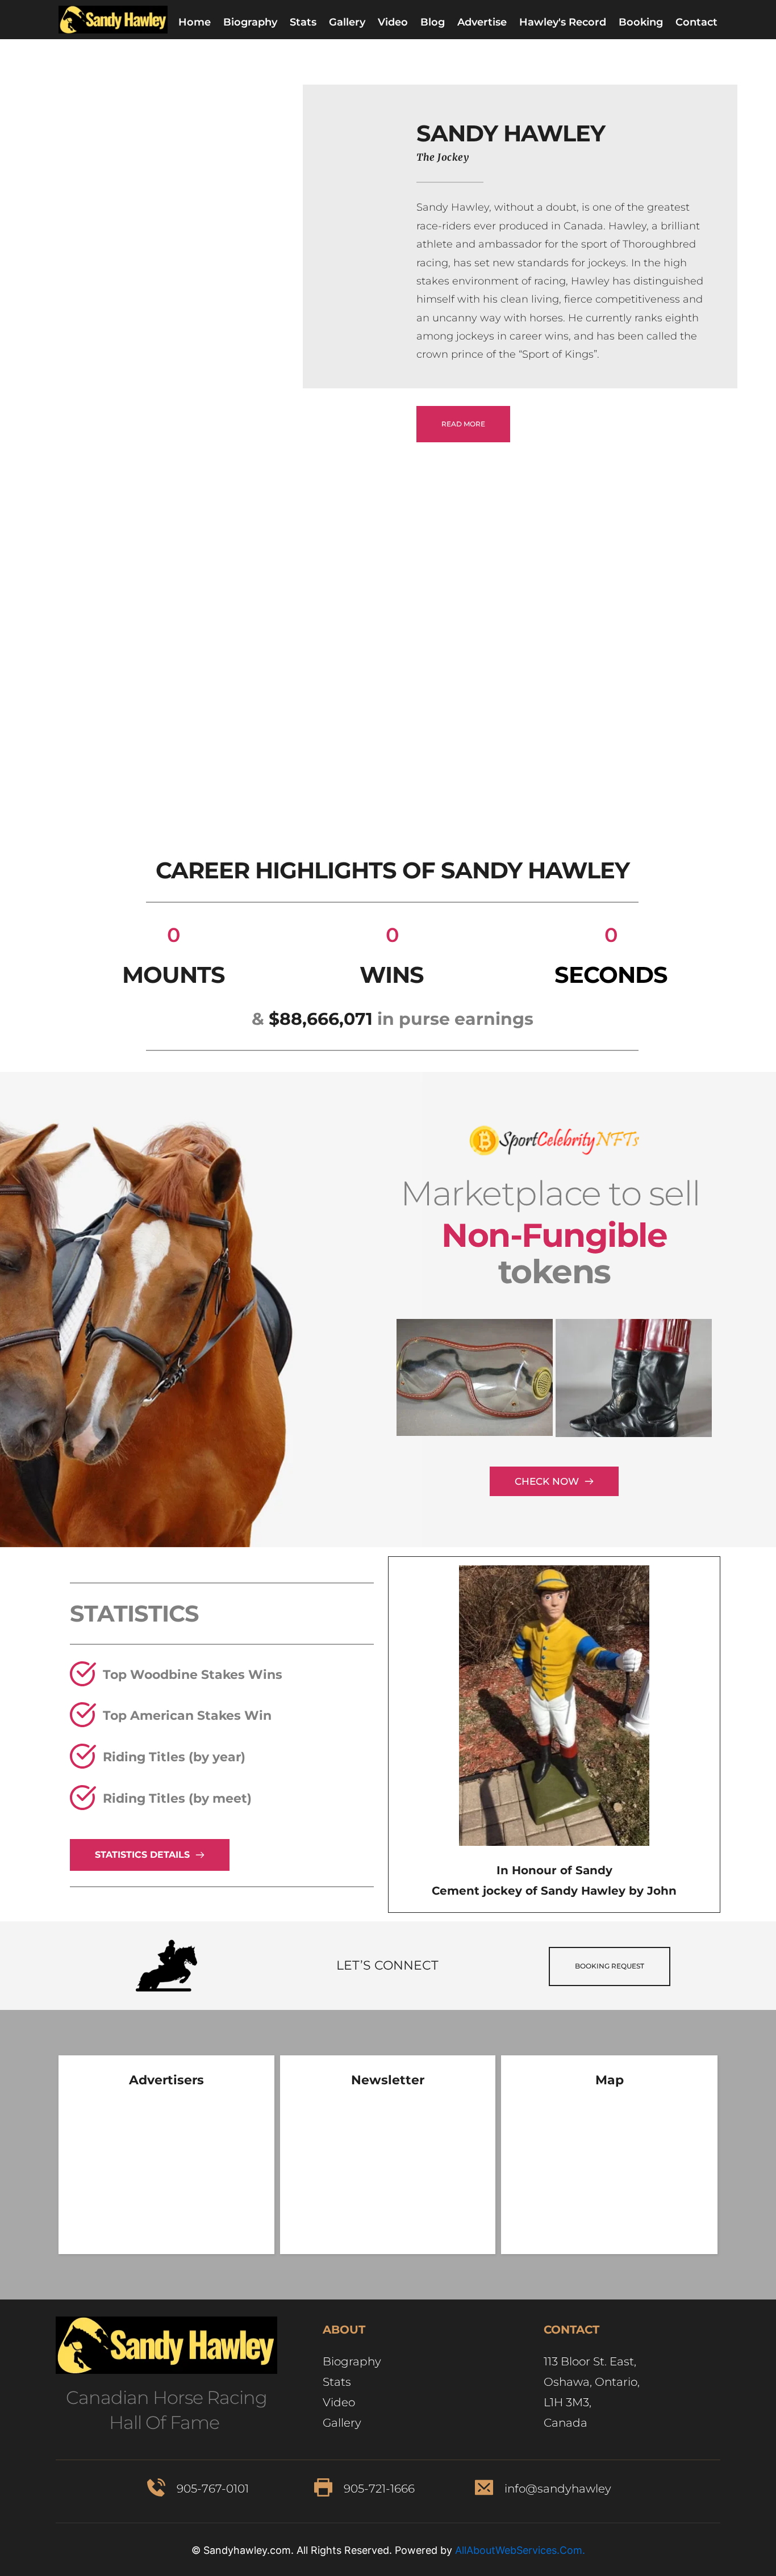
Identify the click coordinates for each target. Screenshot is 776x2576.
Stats (337, 2382)
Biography (353, 2361)
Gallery (343, 2423)
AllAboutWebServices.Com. (520, 2550)
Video (339, 2402)
